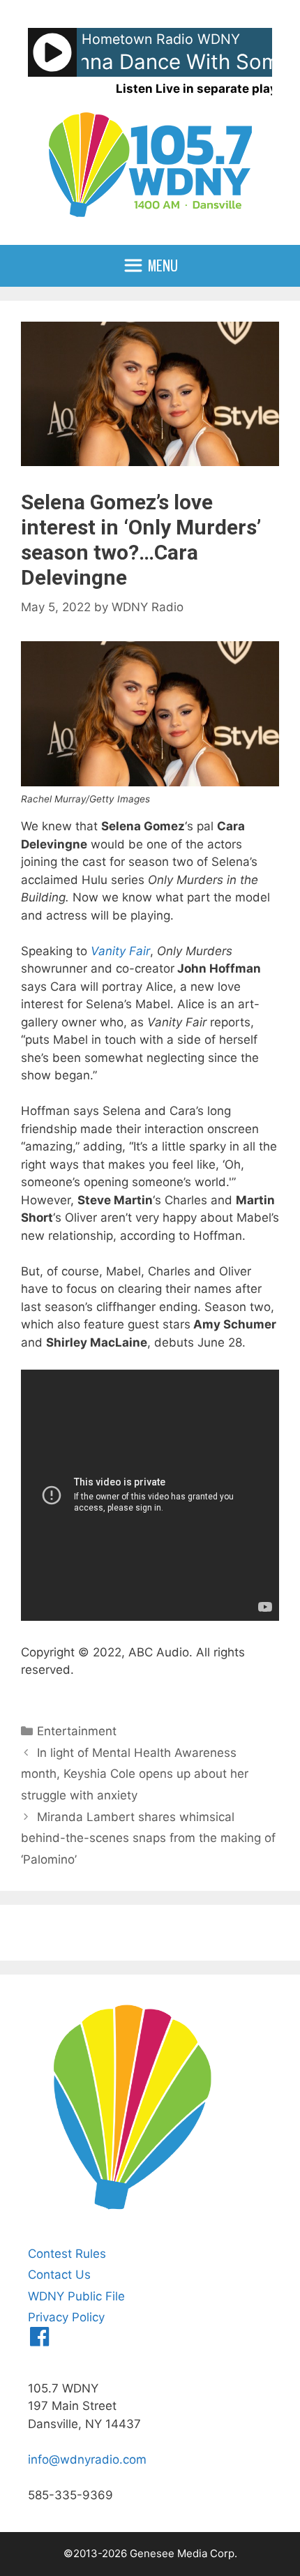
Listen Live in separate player (202, 89)
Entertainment (77, 1731)
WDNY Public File (76, 2296)
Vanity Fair (120, 951)
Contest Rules (67, 2254)
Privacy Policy (66, 2317)
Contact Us (59, 2275)
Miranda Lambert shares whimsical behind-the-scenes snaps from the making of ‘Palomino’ (148, 1838)
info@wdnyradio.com (87, 2459)
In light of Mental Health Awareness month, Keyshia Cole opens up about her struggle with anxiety (135, 1774)
